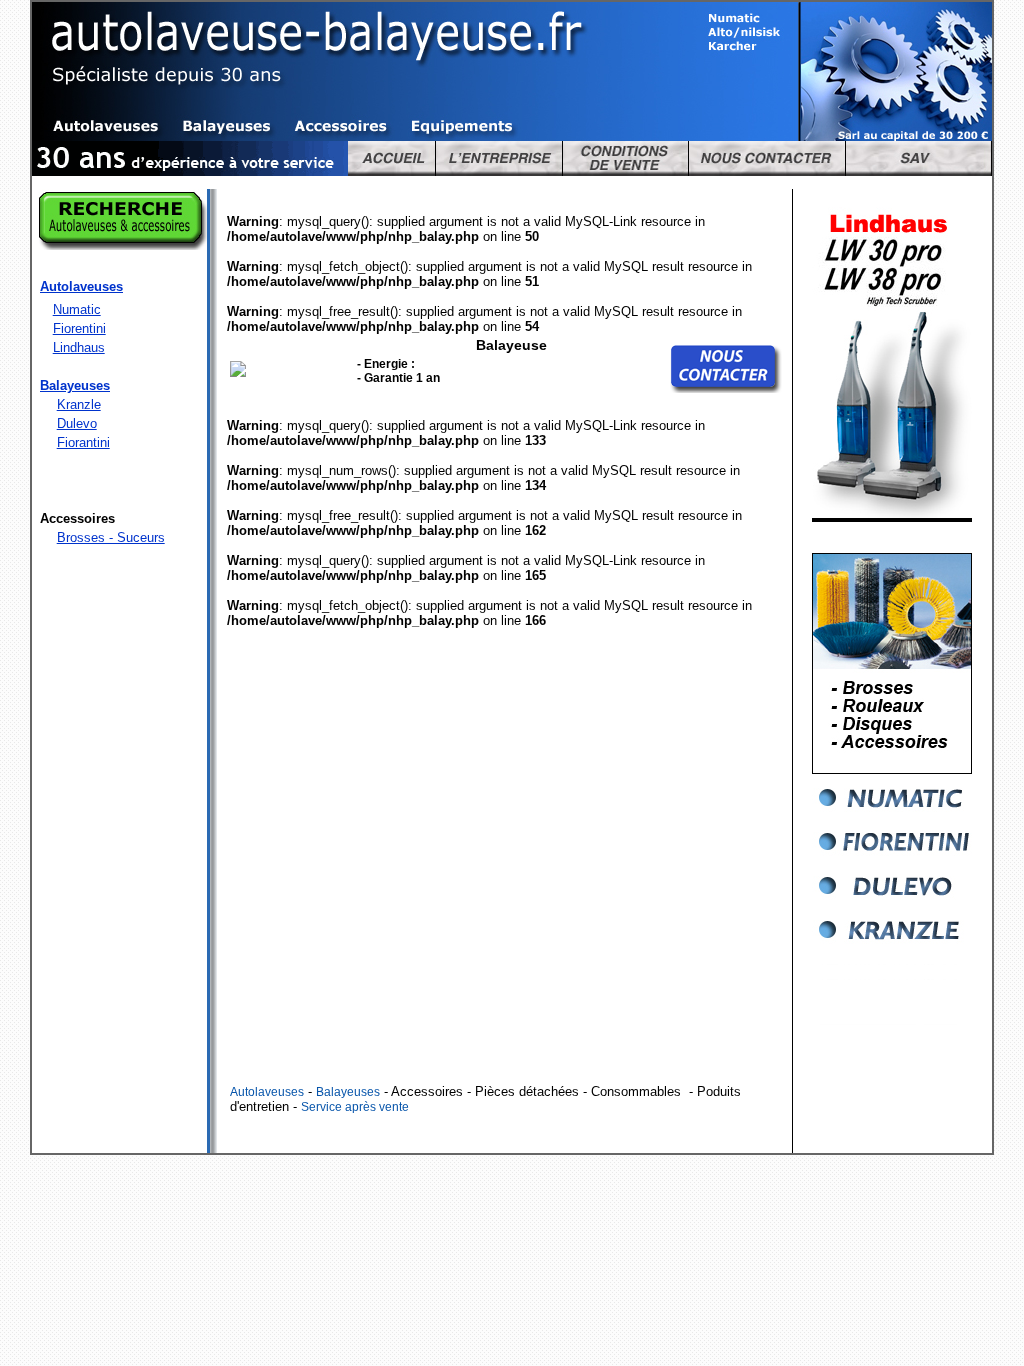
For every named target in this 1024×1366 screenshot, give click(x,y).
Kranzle (79, 404)
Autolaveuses (267, 1092)
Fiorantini (83, 442)
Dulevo (77, 423)
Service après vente (355, 1107)
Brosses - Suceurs (111, 537)
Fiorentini (79, 328)
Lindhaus (79, 347)
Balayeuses (348, 1092)
